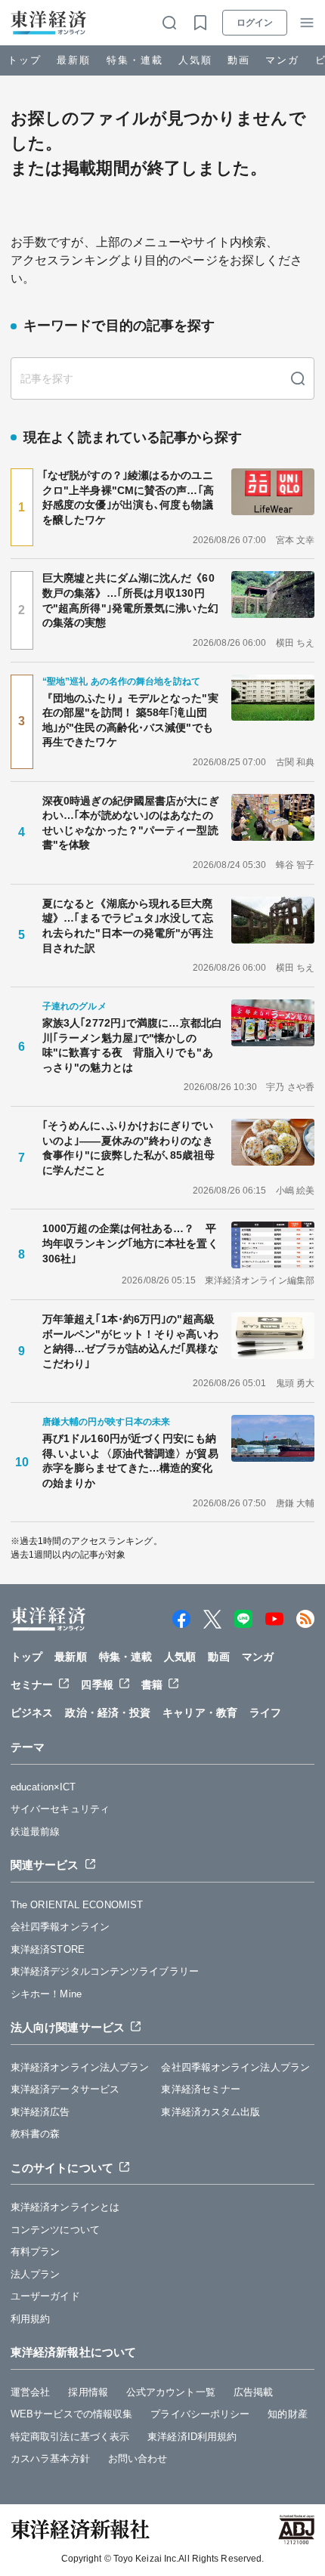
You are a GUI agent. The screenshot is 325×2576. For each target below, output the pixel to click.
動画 (239, 60)
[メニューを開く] (307, 23)
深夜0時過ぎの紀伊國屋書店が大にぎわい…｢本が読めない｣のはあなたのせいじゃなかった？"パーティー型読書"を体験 (131, 823)
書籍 (152, 1685)
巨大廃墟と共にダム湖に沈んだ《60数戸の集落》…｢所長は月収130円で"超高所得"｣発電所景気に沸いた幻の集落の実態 (130, 600)
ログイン (255, 23)
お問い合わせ (138, 2459)
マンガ (282, 60)
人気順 (195, 60)
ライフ (265, 1713)
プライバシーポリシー (200, 2414)
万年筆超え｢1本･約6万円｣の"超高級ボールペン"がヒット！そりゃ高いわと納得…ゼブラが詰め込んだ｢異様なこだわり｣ (130, 1341)
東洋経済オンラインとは (65, 2207)
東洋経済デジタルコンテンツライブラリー (105, 1971)
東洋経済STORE (48, 1949)
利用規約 (30, 2319)
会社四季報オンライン (60, 1927)
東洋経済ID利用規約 (192, 2437)
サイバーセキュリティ (60, 1809)
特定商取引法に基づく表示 (70, 2437)
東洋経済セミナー (201, 2089)
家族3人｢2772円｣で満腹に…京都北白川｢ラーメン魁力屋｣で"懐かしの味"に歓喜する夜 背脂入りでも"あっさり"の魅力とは (132, 1045)
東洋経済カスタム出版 (210, 2112)
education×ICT (43, 1787)
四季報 (97, 1685)
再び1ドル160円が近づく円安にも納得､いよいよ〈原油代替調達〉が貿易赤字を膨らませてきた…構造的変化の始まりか (130, 1461)
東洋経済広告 (40, 2112)
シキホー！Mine (46, 1994)
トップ (25, 60)
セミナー (32, 1685)
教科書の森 (36, 2134)
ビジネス (32, 1713)
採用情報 (88, 2392)
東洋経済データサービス (65, 2089)
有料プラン (36, 2252)
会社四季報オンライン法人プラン (235, 2067)
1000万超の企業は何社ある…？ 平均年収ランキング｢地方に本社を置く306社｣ (130, 1243)
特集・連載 (135, 60)
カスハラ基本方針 (50, 2459)
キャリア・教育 (200, 1713)
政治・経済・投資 (108, 1713)
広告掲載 (253, 2392)
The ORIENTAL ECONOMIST (77, 1905)
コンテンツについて (55, 2230)
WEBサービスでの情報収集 (71, 2414)
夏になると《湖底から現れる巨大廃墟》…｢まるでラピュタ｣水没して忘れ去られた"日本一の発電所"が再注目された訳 (128, 926)
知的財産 (287, 2414)
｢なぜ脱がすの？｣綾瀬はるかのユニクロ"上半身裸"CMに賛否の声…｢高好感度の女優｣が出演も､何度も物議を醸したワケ (128, 497)
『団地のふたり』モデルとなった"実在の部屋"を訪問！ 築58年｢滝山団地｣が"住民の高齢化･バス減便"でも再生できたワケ (130, 720)
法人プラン (36, 2274)
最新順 (74, 60)
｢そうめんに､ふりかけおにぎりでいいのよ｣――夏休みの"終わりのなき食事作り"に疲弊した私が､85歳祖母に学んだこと (128, 1148)
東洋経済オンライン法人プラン (80, 2067)
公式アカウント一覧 (171, 2392)
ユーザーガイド (45, 2296)
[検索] (298, 378)
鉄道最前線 (36, 1832)
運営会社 (30, 2392)
